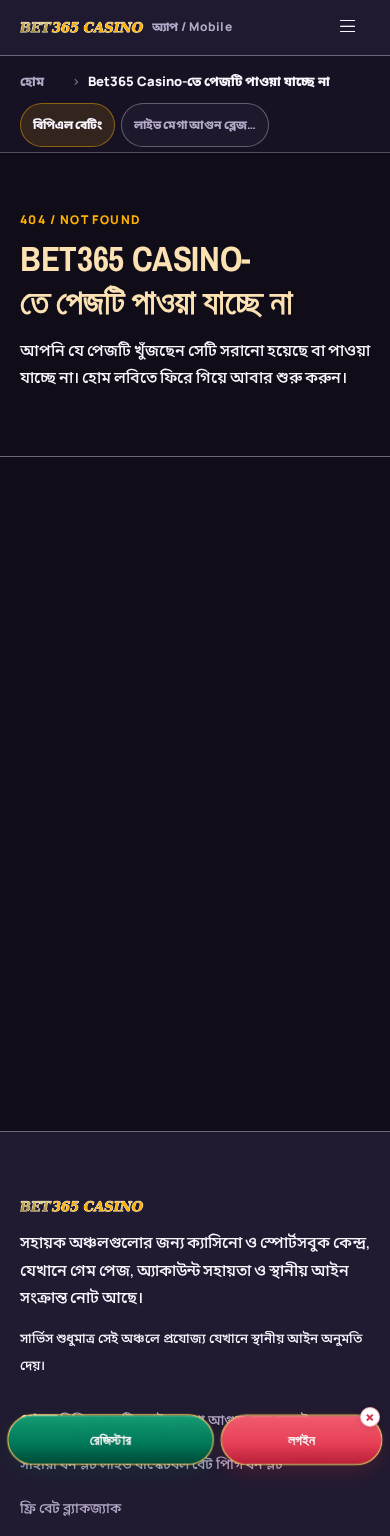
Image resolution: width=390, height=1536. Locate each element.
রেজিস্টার (111, 1438)
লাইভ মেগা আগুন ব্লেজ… (195, 124)
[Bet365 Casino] (82, 1206)
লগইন (302, 1439)
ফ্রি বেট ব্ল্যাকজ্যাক (70, 1507)
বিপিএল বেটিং (67, 124)
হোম (32, 81)
